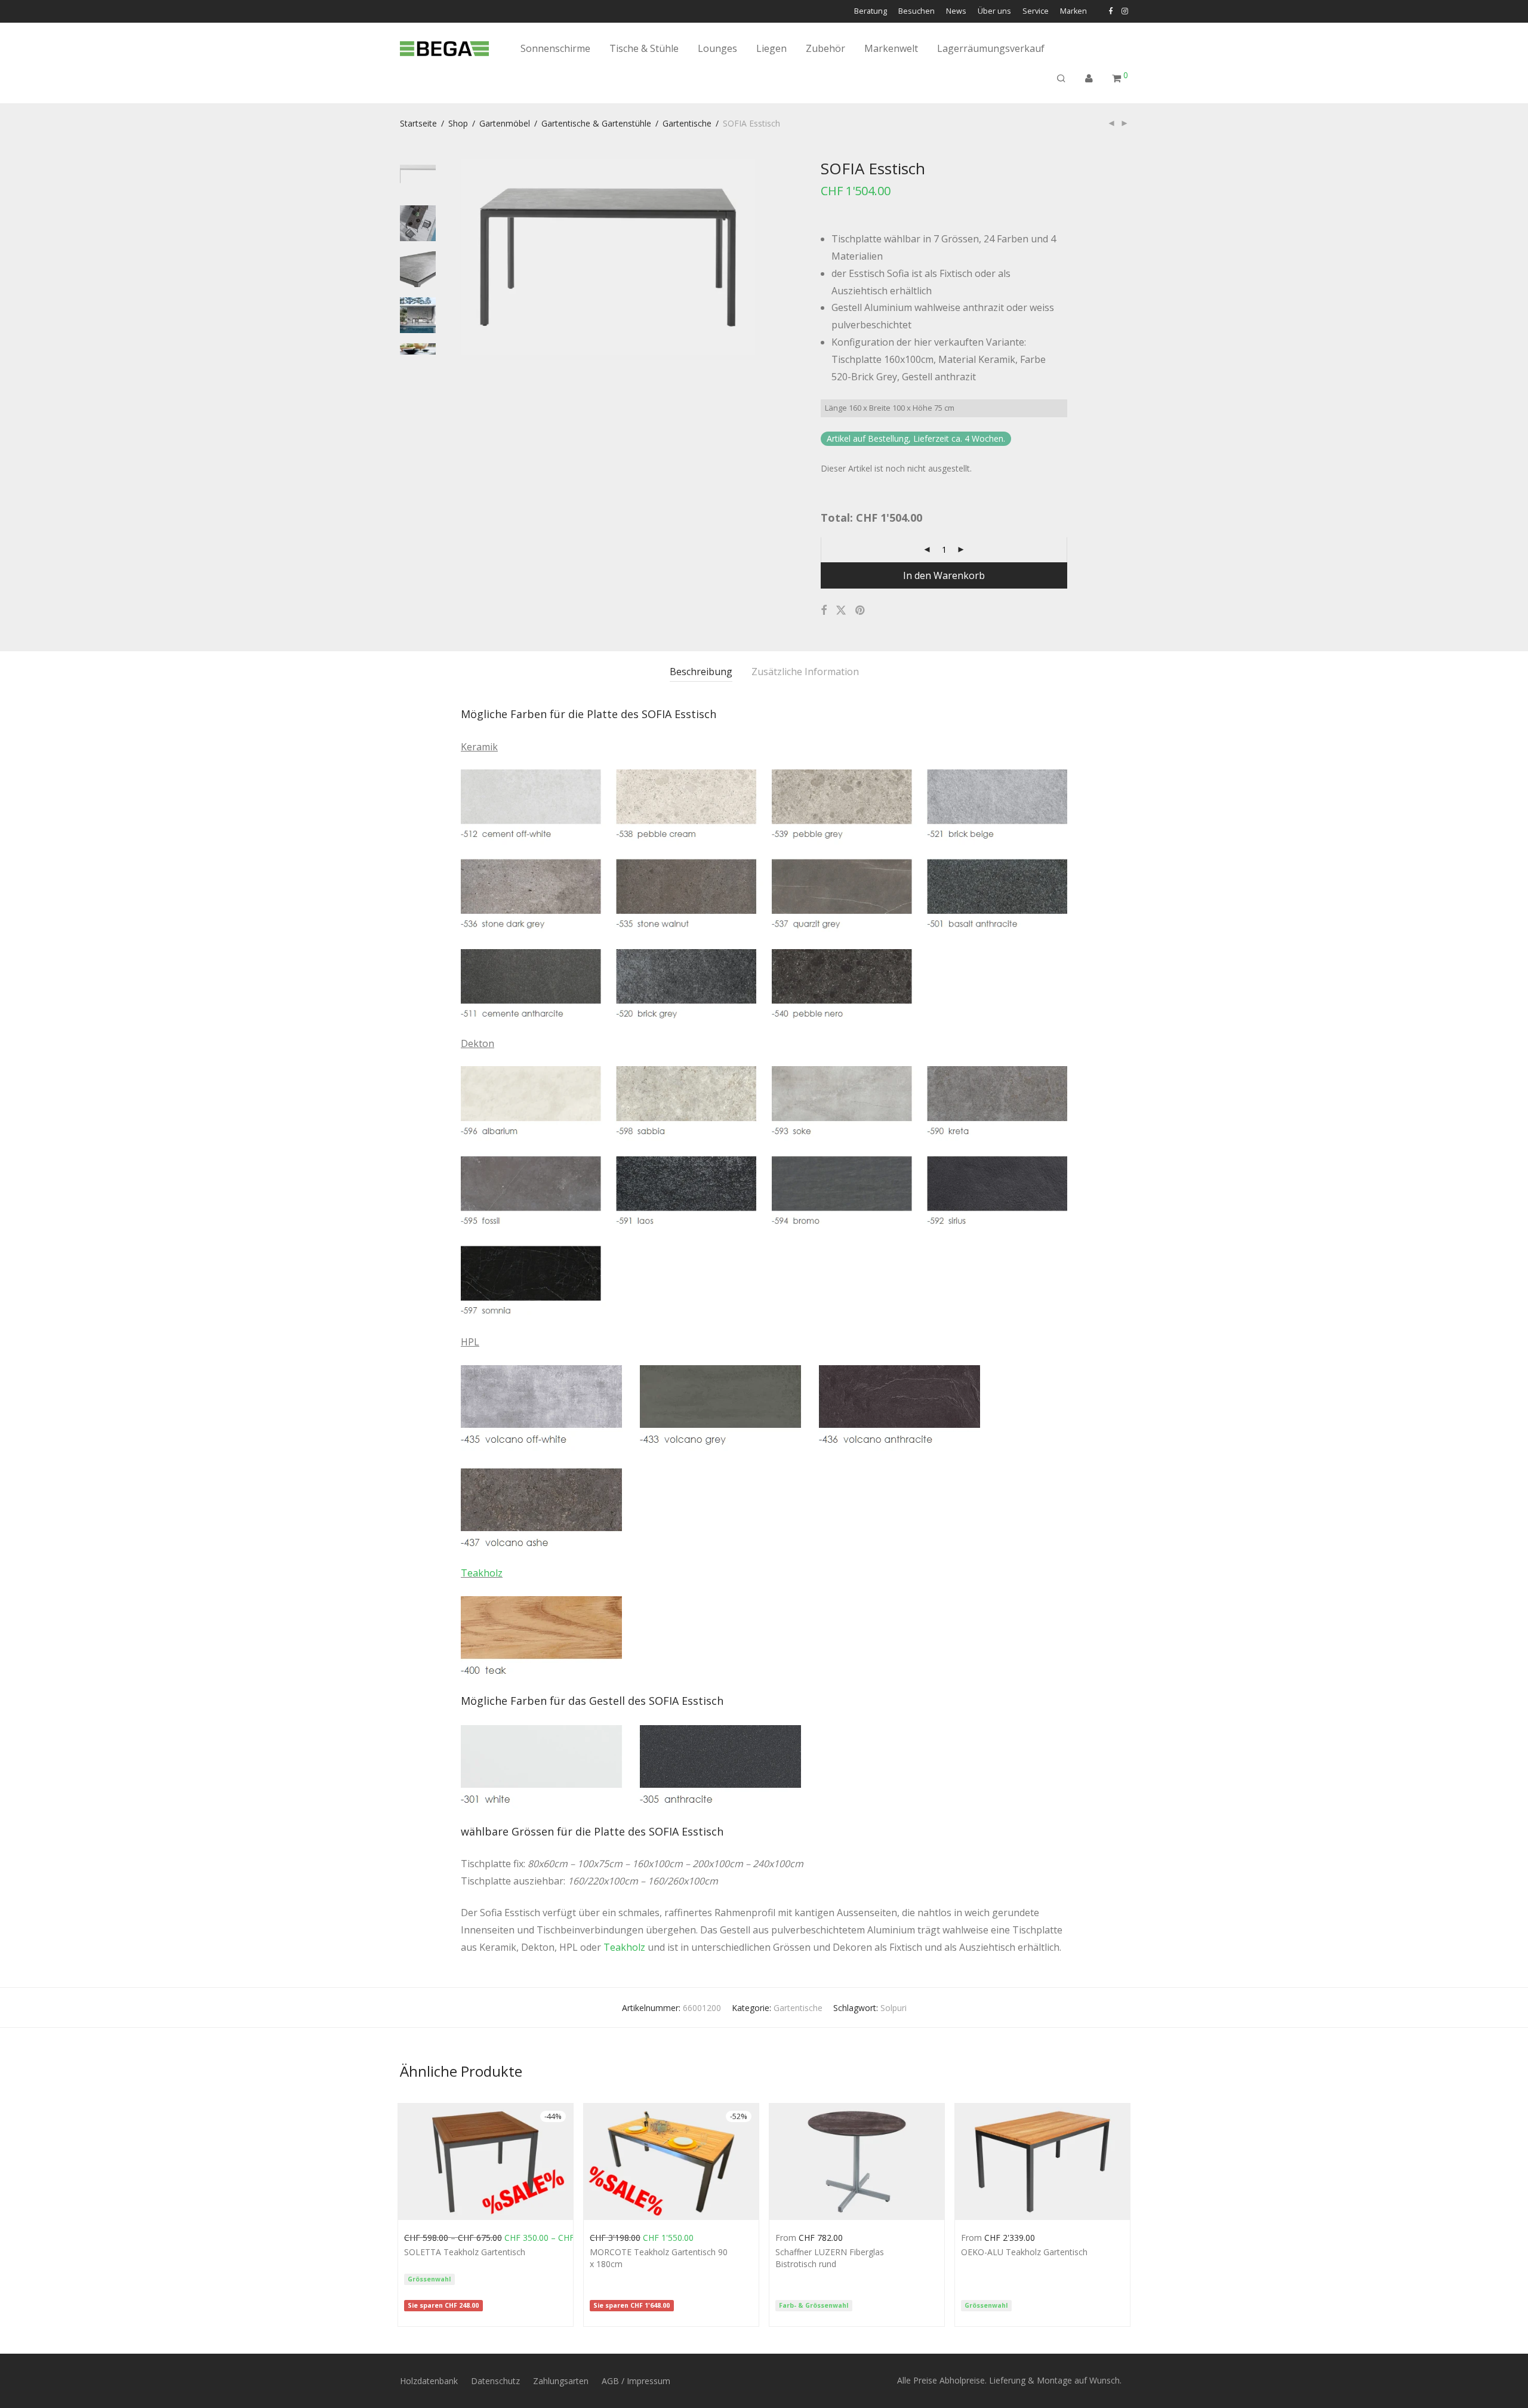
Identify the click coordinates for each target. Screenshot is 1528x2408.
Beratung (871, 12)
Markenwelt (891, 48)
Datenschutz (495, 2381)
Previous (468, 257)
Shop (458, 123)
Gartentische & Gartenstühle (596, 123)
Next (748, 257)
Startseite (418, 123)
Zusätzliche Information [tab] (805, 672)
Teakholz (482, 1573)
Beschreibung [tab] (701, 672)
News (956, 12)
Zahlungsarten (561, 2381)
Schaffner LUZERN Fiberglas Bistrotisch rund (830, 2258)
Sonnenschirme (555, 48)
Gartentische (687, 123)
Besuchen (917, 12)
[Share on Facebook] (824, 610)
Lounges (717, 48)
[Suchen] (1061, 78)
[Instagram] (1125, 11)
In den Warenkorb (944, 575)
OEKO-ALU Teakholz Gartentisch (1024, 2252)
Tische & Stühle (644, 48)
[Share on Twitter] (841, 610)
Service (1036, 12)
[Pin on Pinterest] (861, 610)
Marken (1073, 12)
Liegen (771, 48)
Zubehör (825, 48)
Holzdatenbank (429, 2381)
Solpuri (894, 2008)
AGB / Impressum (636, 2381)
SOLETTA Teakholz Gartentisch (465, 2252)
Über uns (994, 12)
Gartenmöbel (505, 123)
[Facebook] (1110, 11)
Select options (426, 2236)
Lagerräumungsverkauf (991, 48)
